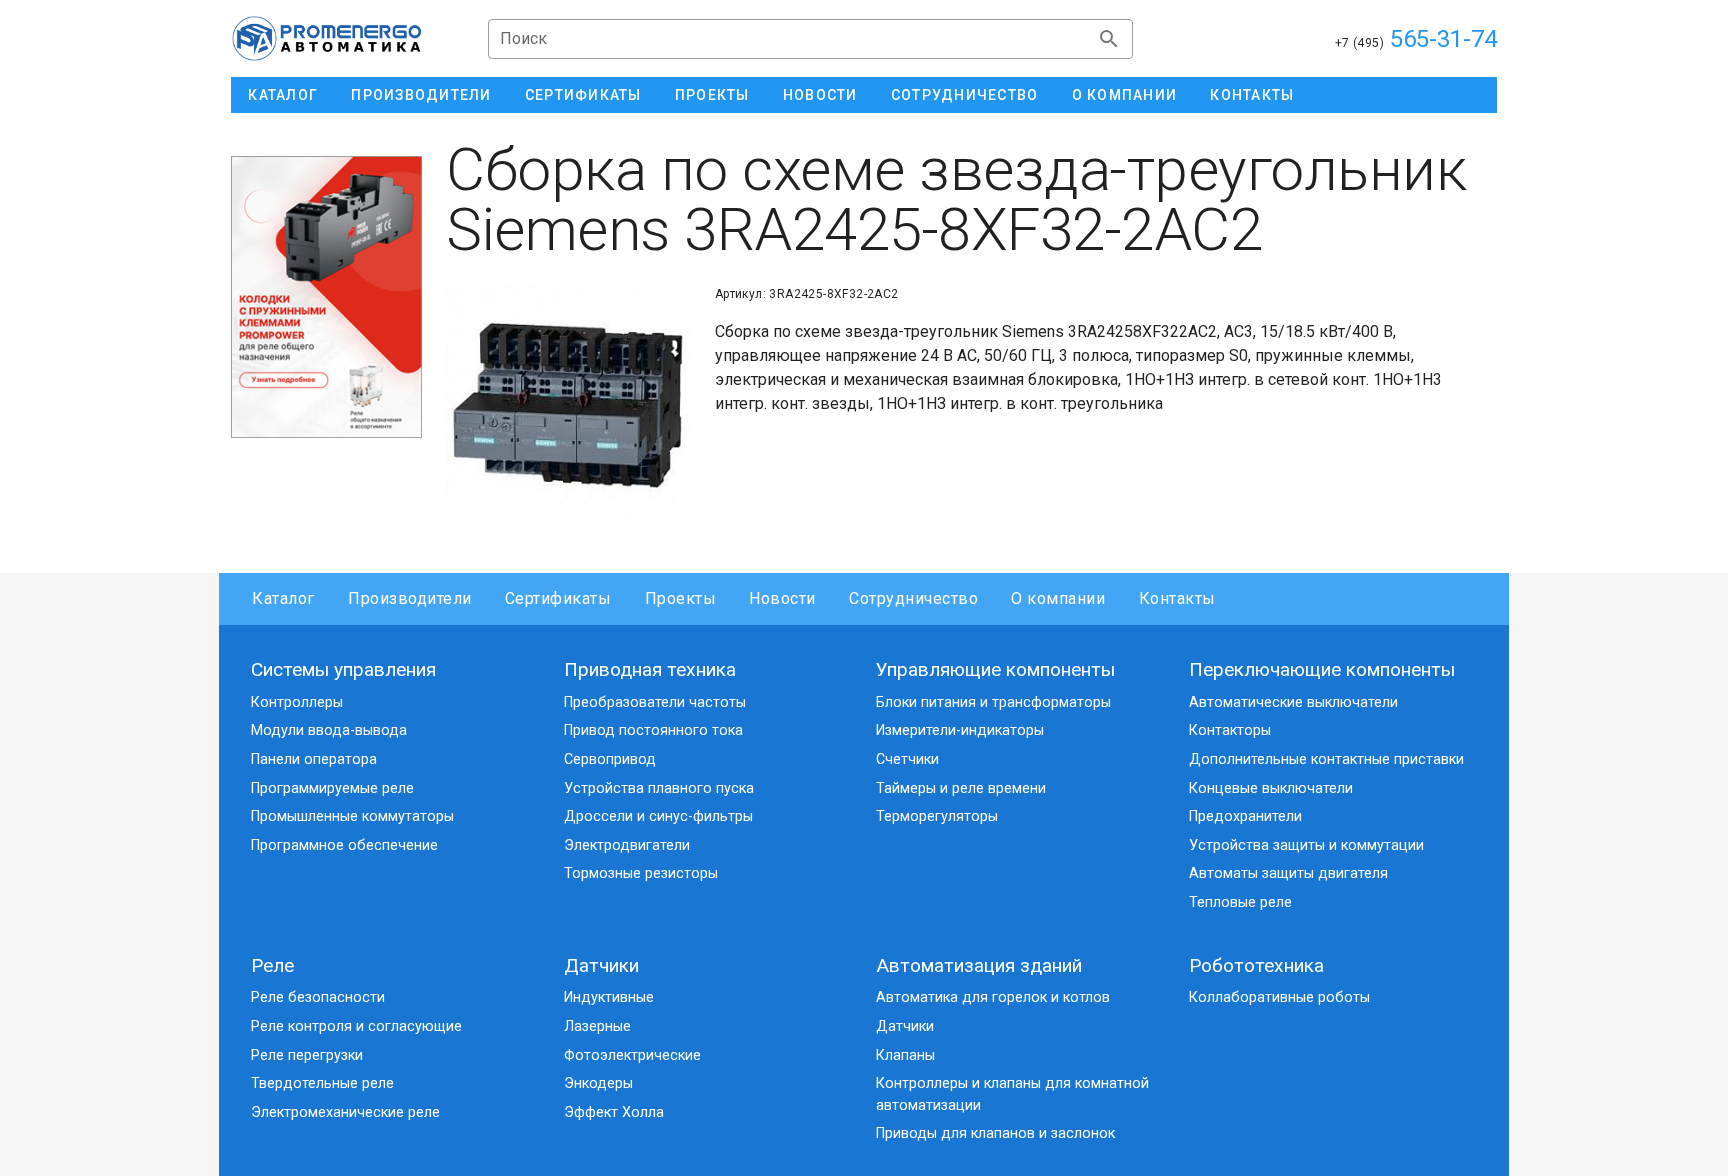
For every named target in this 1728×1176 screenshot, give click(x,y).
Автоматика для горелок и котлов (993, 997)
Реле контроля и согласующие (356, 1026)
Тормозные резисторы (641, 873)
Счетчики (907, 759)
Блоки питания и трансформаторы (993, 702)
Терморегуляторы (937, 816)
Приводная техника (650, 669)
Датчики (601, 965)
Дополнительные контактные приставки (1326, 759)
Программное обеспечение (344, 845)
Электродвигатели (627, 845)
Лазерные (597, 1026)
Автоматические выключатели (1293, 702)
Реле (272, 965)
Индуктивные (609, 997)
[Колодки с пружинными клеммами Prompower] (326, 297)
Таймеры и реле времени (961, 788)
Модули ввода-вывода (329, 730)
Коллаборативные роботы (1279, 997)
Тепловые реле (1240, 902)
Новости (782, 598)
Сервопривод (610, 759)
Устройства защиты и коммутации (1306, 845)
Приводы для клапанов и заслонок (995, 1133)
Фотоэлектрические (632, 1055)
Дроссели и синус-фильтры (658, 816)
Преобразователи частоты (655, 702)
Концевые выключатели (1271, 788)
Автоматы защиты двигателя (1288, 873)
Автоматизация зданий (979, 965)
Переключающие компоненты (1322, 669)
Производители (410, 598)
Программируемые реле (332, 788)
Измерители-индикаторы (960, 730)
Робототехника (1256, 965)
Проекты (680, 598)
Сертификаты (558, 598)
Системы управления (343, 669)
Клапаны (905, 1055)
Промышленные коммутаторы (352, 816)
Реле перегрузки (307, 1055)
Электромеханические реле (345, 1112)
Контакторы (1230, 730)
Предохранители (1245, 816)
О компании (1058, 598)
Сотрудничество (913, 598)
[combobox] (810, 39)
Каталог (283, 598)
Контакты (1177, 598)
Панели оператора (314, 759)
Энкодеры (598, 1083)
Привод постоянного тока (653, 730)
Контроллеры (297, 702)
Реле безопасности (318, 997)
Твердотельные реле (322, 1083)
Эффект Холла (614, 1112)
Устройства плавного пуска (659, 788)
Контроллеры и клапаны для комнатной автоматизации (1012, 1094)
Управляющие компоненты (995, 669)
